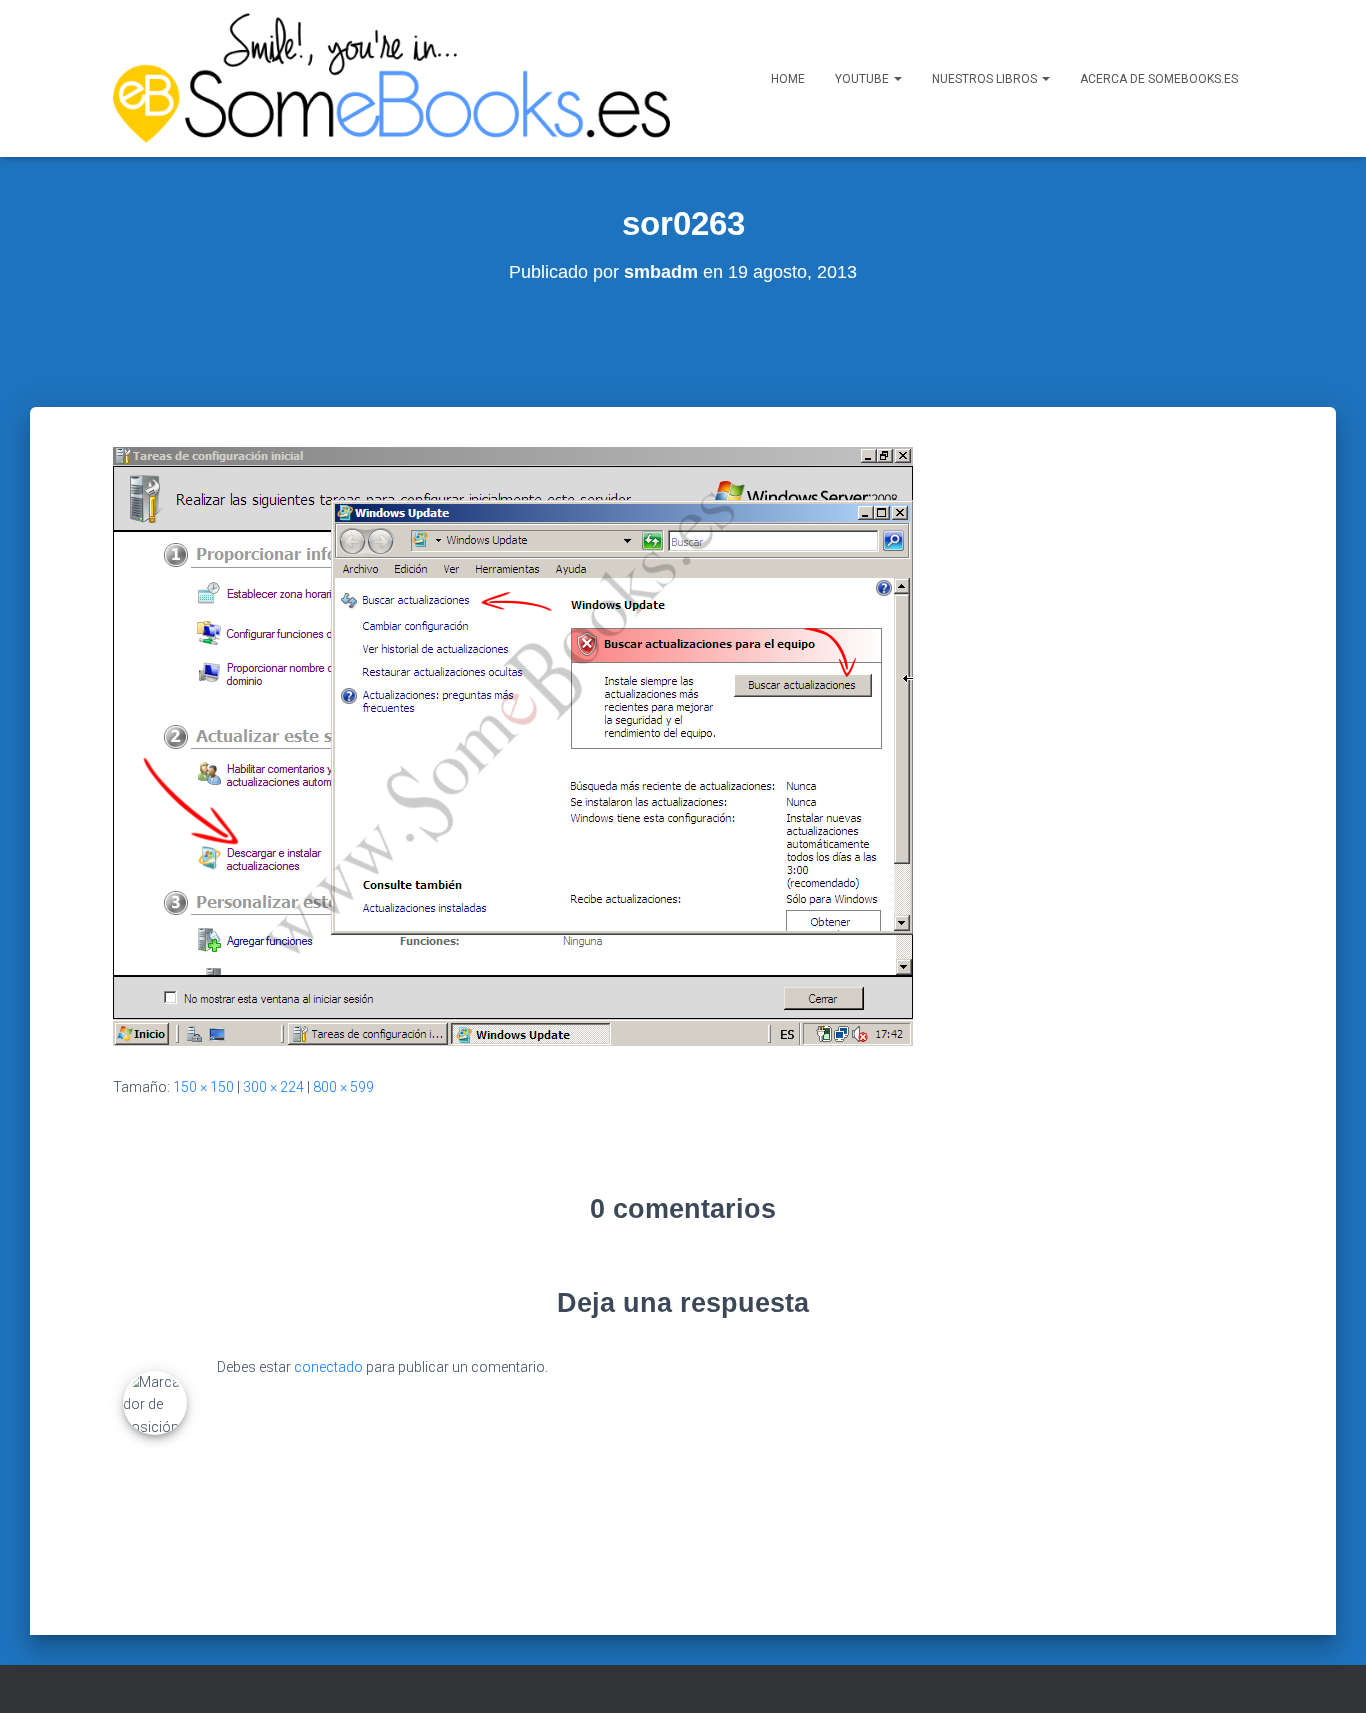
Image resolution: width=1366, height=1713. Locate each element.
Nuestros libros (986, 79)
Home (788, 79)
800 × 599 (343, 1087)
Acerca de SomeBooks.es (1159, 79)
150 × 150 (203, 1087)
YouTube (863, 79)
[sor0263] (513, 745)
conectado (328, 1367)
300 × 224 (273, 1087)
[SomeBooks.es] (391, 78)
